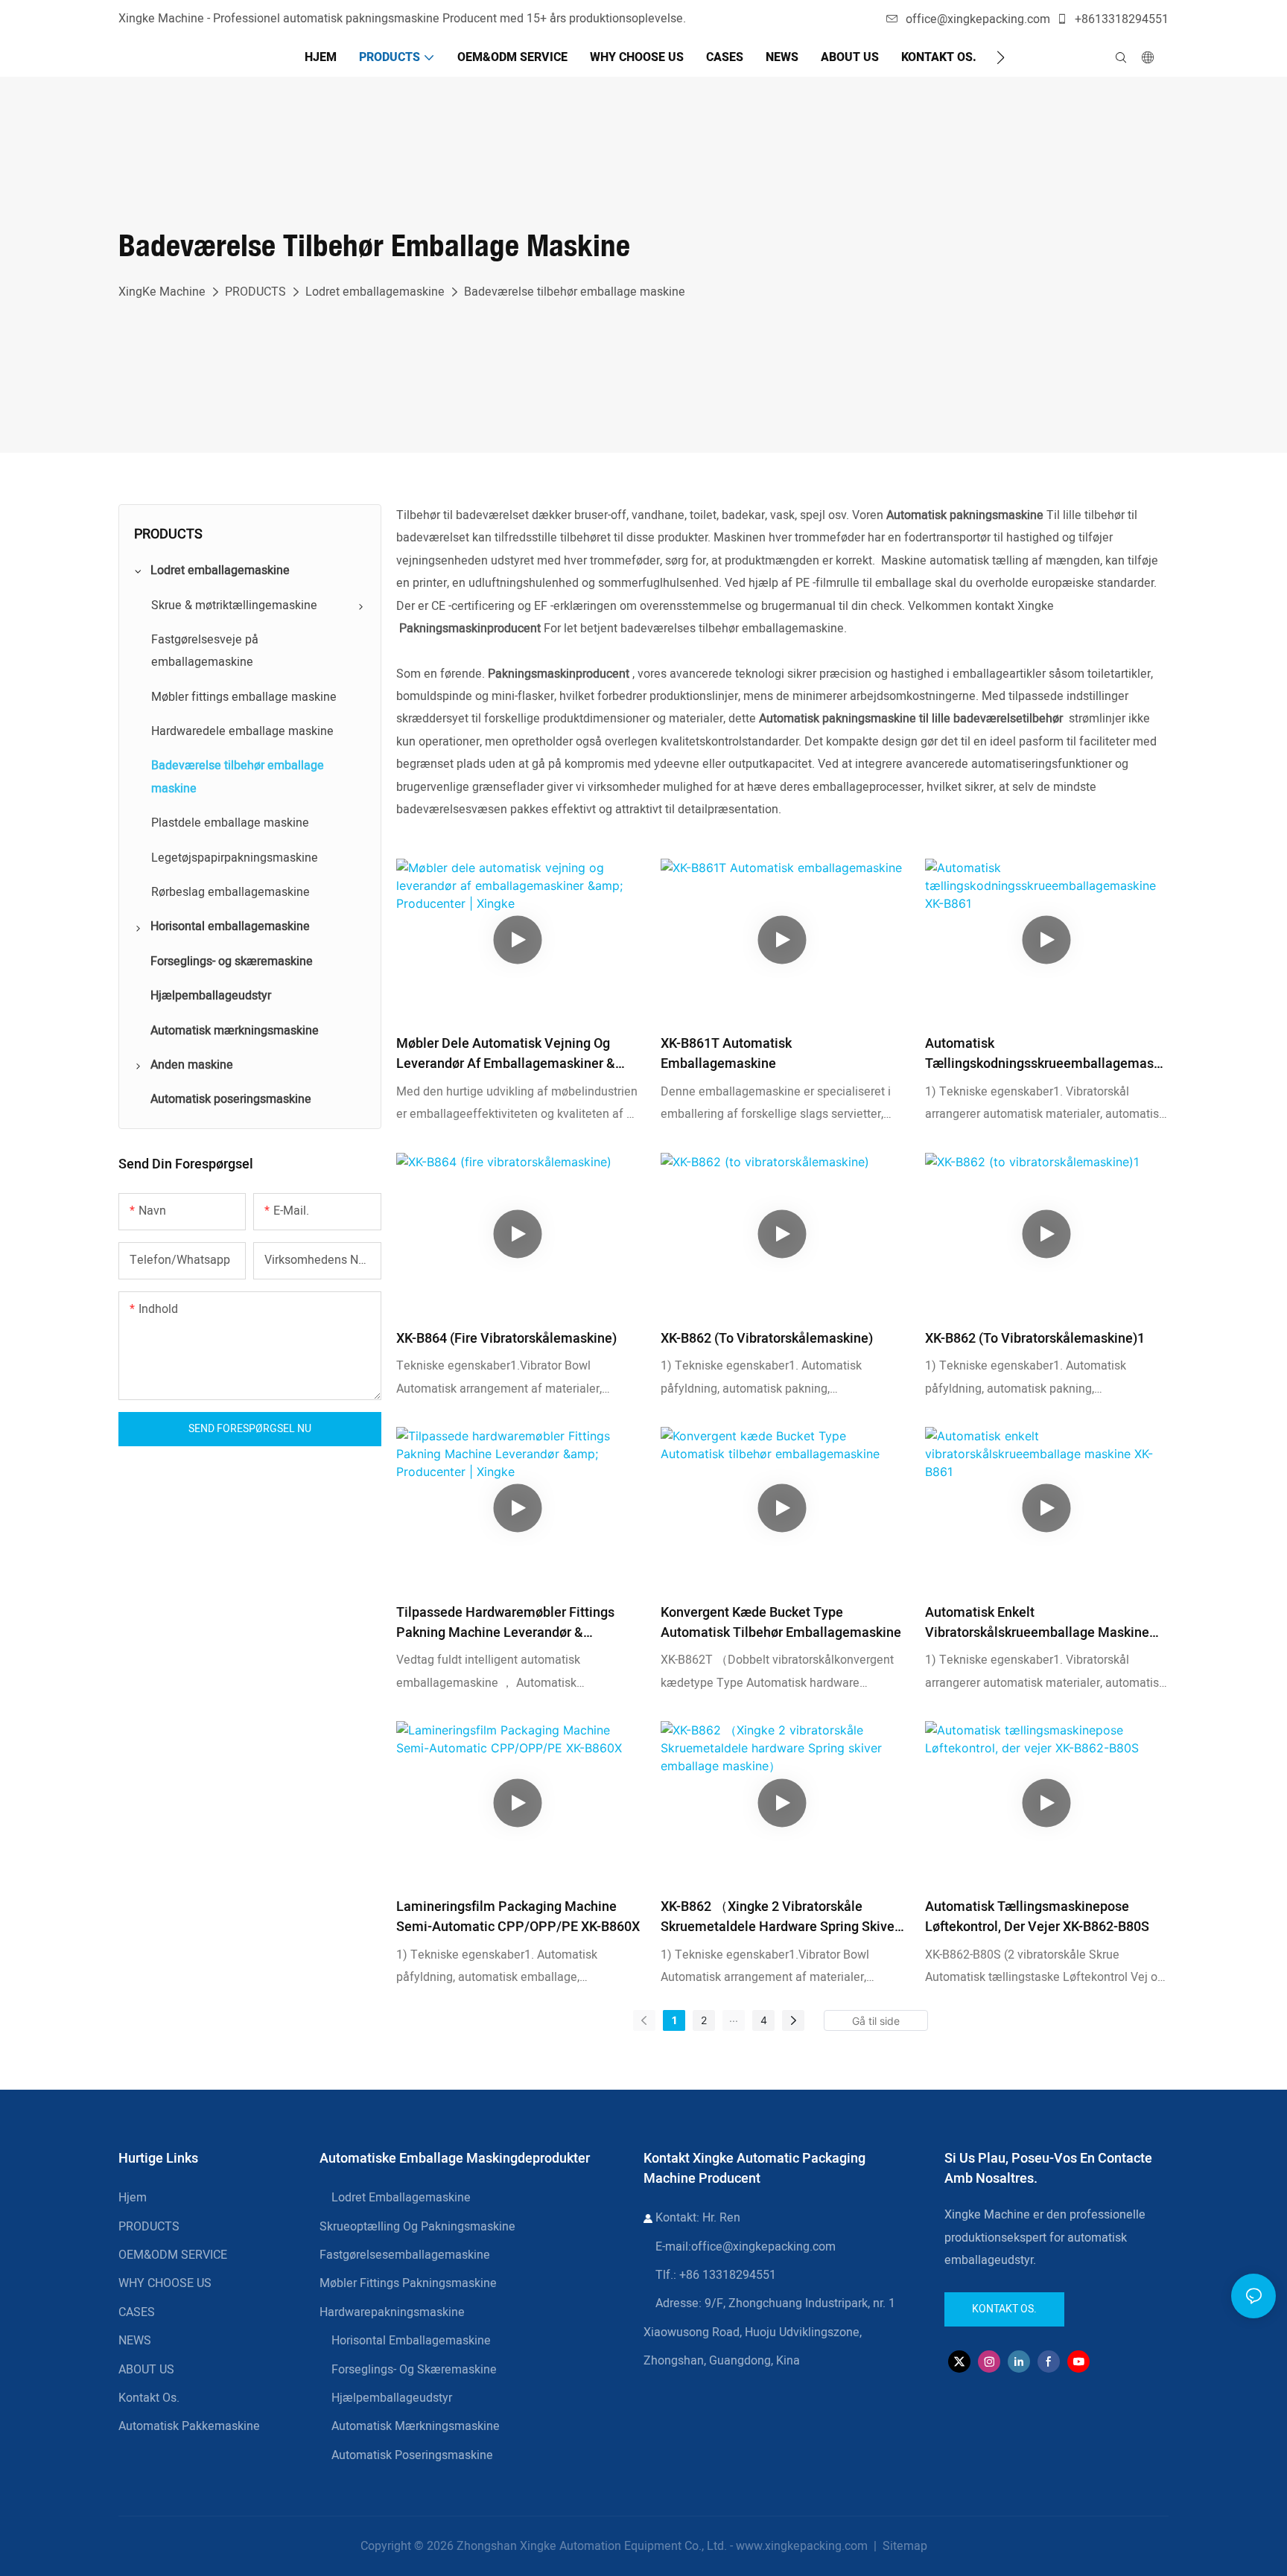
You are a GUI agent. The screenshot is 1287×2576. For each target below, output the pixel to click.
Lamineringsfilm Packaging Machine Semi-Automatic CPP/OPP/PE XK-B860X (518, 1917)
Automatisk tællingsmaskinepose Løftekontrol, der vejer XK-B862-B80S (1037, 1917)
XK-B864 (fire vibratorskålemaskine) (506, 1339)
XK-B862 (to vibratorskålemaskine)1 (1035, 1339)
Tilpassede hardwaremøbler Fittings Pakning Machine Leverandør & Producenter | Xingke (505, 1623)
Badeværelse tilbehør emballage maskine (575, 292)
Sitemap (903, 2546)
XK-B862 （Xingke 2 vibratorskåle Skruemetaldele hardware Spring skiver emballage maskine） (780, 1917)
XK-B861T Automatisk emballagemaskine (726, 1054)
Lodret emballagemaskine (375, 292)
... (734, 2018)
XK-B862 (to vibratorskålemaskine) (767, 1339)
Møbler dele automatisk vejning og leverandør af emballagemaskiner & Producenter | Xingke (506, 1054)
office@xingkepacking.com (978, 19)
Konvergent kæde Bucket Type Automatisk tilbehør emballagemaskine (781, 1623)
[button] (1001, 57)
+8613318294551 (1120, 19)
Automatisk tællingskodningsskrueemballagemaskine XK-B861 (1045, 1054)
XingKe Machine (162, 292)
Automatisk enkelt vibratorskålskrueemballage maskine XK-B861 (1037, 1623)
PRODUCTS (255, 292)
